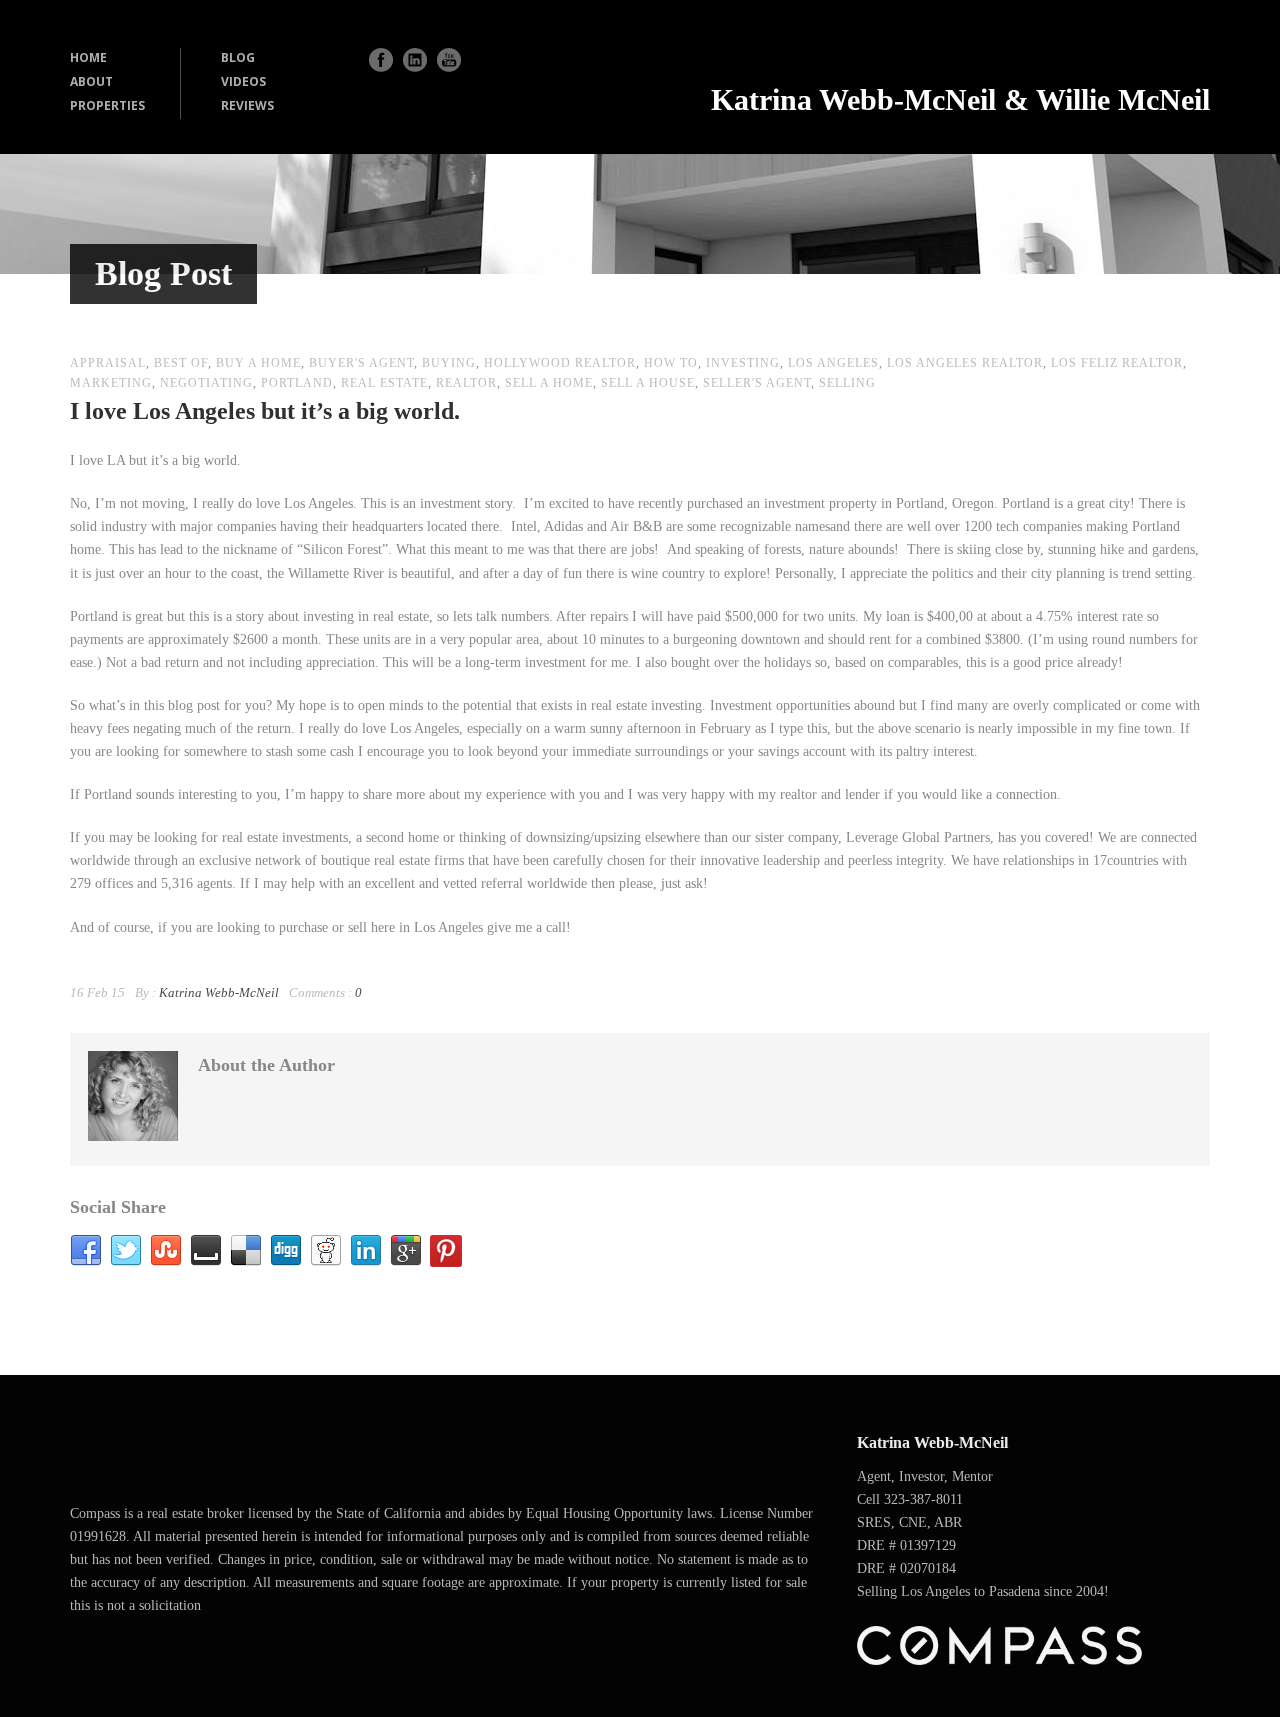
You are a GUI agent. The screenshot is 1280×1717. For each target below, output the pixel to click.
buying (449, 363)
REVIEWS (247, 105)
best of (181, 363)
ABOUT (91, 81)
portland (297, 383)
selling (847, 383)
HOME (88, 57)
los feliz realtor (1117, 363)
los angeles (833, 363)
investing (743, 363)
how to (671, 363)
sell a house (648, 383)
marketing (111, 383)
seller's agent (757, 383)
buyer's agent (361, 363)
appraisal (108, 363)
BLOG (238, 57)
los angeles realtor (965, 363)
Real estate (384, 383)
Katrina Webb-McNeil (219, 992)
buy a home (258, 363)
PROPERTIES (107, 105)
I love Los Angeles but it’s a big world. (265, 411)
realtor (466, 383)
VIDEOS (243, 81)
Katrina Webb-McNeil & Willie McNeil (960, 99)
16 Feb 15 (97, 992)
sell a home (549, 383)
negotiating (206, 383)
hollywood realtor (560, 363)
